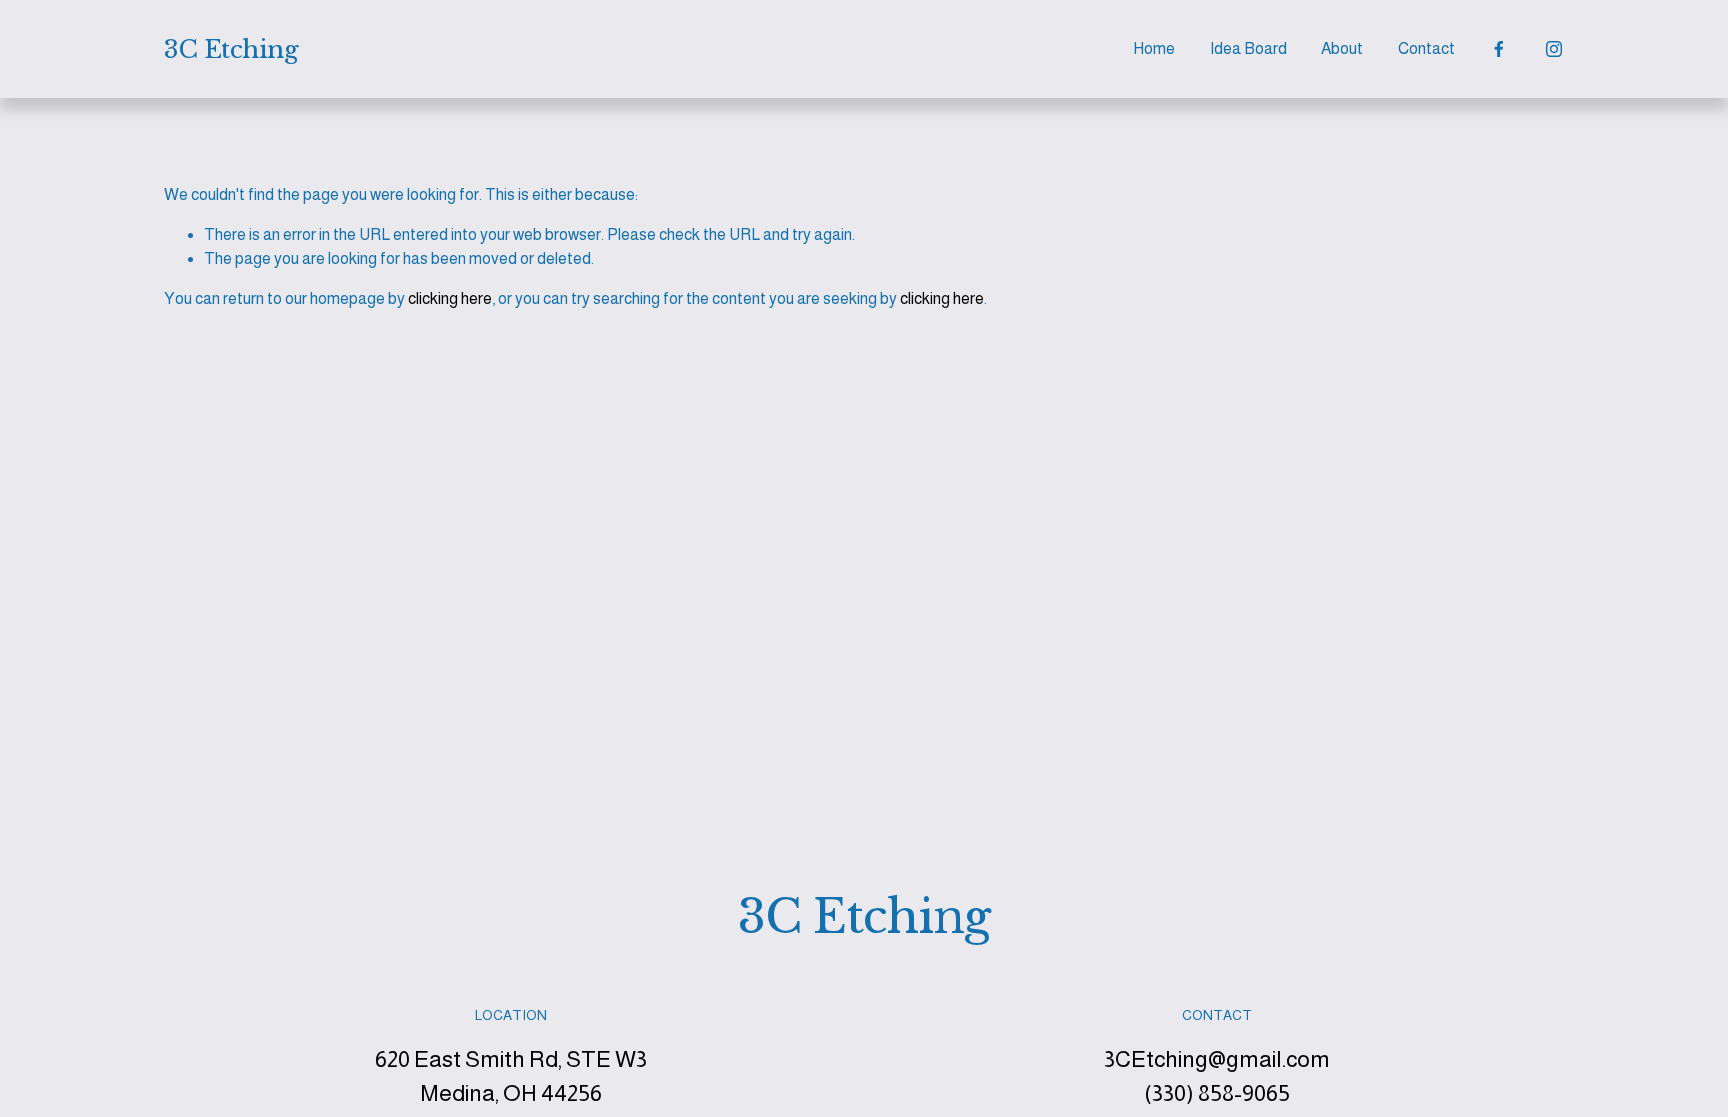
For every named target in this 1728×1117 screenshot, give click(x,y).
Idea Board (1248, 48)
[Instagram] (1554, 49)
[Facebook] (1499, 49)
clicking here (450, 298)
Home (1154, 48)
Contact (1426, 48)
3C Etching (231, 49)
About (1342, 48)
